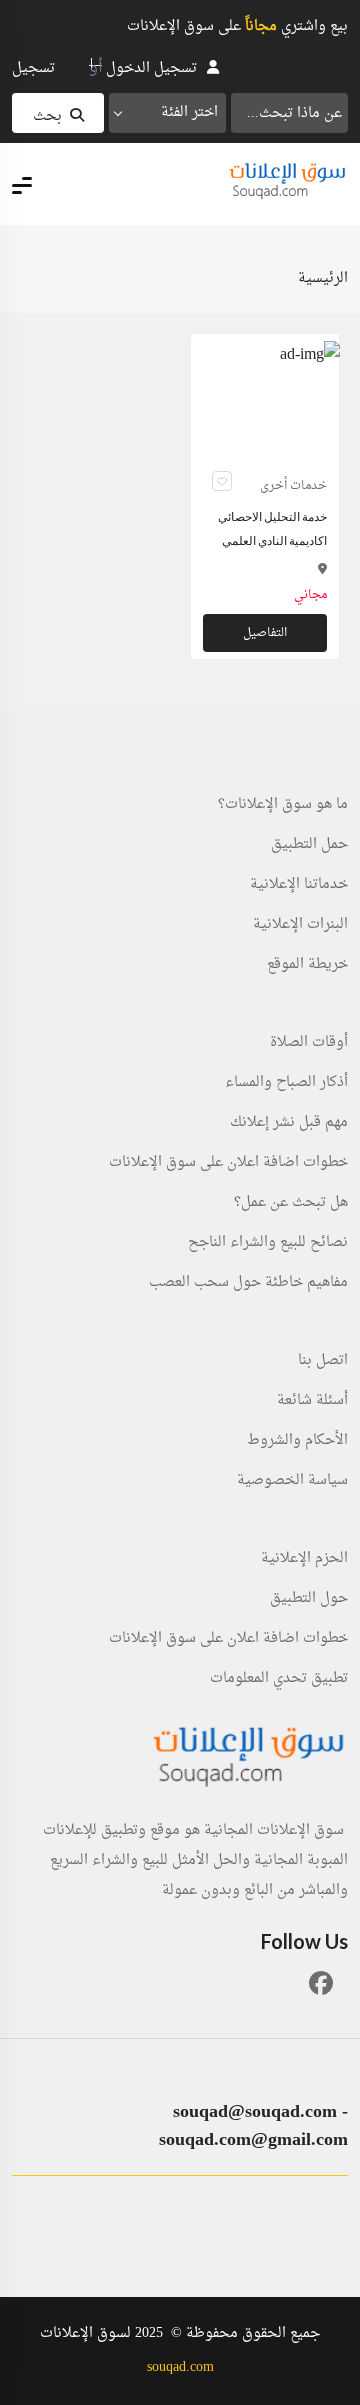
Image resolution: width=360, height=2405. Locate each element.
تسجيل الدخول (151, 68)
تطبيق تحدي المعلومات (279, 1679)
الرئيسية (323, 278)
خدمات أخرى (293, 486)
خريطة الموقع (307, 965)
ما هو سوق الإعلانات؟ (283, 805)
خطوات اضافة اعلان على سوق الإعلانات (228, 1163)
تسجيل (33, 68)
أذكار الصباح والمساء (286, 1083)
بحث (47, 116)
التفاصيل (265, 633)
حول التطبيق (309, 1599)
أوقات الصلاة (309, 1043)
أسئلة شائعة (312, 1401)
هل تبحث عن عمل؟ (291, 1203)
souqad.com (180, 2367)
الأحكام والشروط (297, 1441)
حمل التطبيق (309, 845)
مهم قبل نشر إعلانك (289, 1123)
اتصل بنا (323, 1361)
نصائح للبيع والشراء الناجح (268, 1243)
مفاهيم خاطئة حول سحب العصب (248, 1283)
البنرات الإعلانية (300, 925)
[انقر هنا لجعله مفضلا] (222, 481)
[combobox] (167, 113)
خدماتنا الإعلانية (299, 885)
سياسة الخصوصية (292, 1481)
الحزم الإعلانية (304, 1559)
